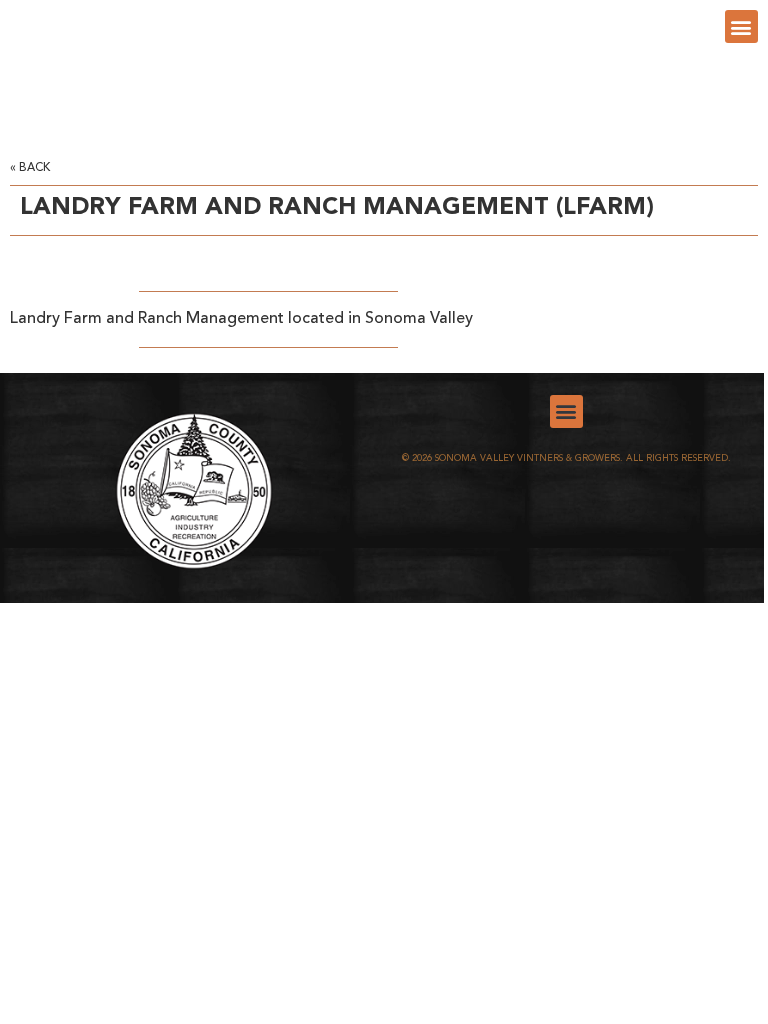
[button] (741, 26)
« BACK (30, 168)
